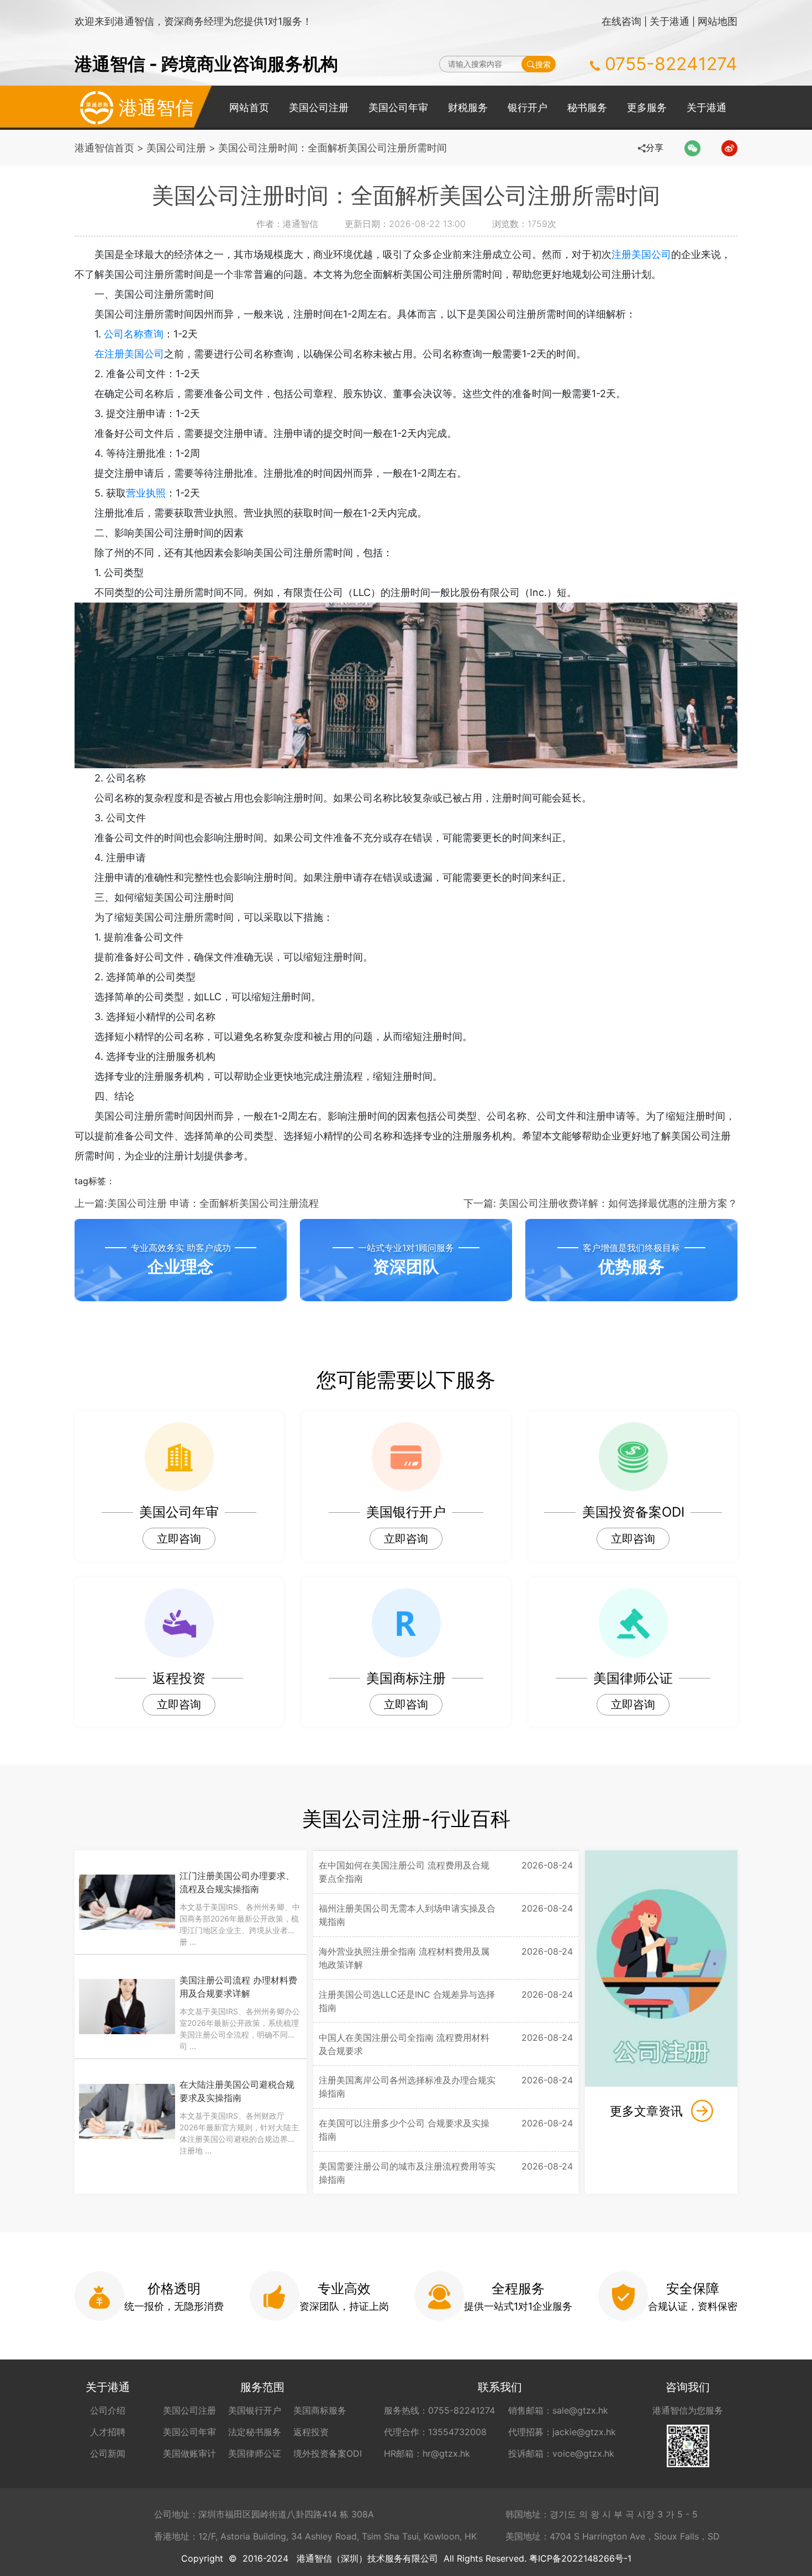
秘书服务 (587, 107)
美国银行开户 (255, 2410)
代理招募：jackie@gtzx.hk (562, 2432)
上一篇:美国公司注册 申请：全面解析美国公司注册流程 (197, 1203)
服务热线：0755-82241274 (439, 2410)
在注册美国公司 (129, 354)
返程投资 (311, 2432)
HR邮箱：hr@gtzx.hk (427, 2453)
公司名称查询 (134, 334)
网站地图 (718, 21)
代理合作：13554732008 (435, 2432)
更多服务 (647, 107)
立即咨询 (179, 1539)
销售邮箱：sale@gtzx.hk (558, 2410)
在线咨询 (621, 21)
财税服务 (468, 107)
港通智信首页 (104, 148)
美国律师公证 (255, 2453)
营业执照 (146, 493)
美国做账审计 (189, 2453)
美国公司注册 (319, 107)
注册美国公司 (641, 254)
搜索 (543, 64)
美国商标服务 (320, 2410)
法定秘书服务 (255, 2432)
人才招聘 (108, 2432)
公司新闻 (108, 2453)
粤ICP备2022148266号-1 (580, 2558)
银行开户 (528, 107)
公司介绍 (108, 2410)
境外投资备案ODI (328, 2453)
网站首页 (249, 107)
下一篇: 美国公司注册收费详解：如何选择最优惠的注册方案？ (600, 1203)
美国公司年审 (398, 107)
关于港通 (669, 21)
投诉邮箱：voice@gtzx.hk (561, 2453)
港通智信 (156, 107)
